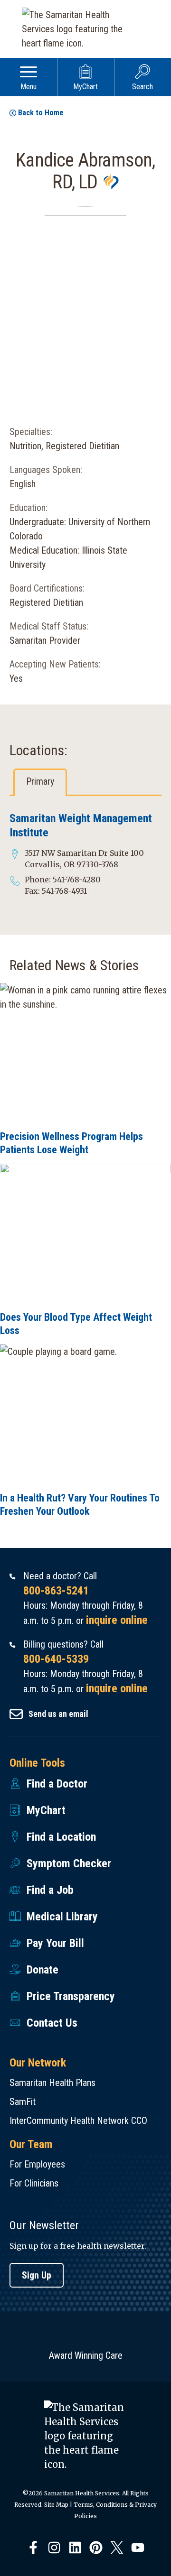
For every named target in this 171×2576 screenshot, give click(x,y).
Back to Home (41, 113)
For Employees (37, 2164)
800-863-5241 (56, 1591)
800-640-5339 (56, 1659)
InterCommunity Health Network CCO (78, 2121)
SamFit (23, 2102)
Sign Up (37, 2275)
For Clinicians (34, 2183)
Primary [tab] (40, 781)
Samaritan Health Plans (52, 2083)
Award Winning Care (86, 2355)
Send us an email (58, 1714)
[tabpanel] (85, 854)
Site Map (56, 2505)
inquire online (117, 1620)
